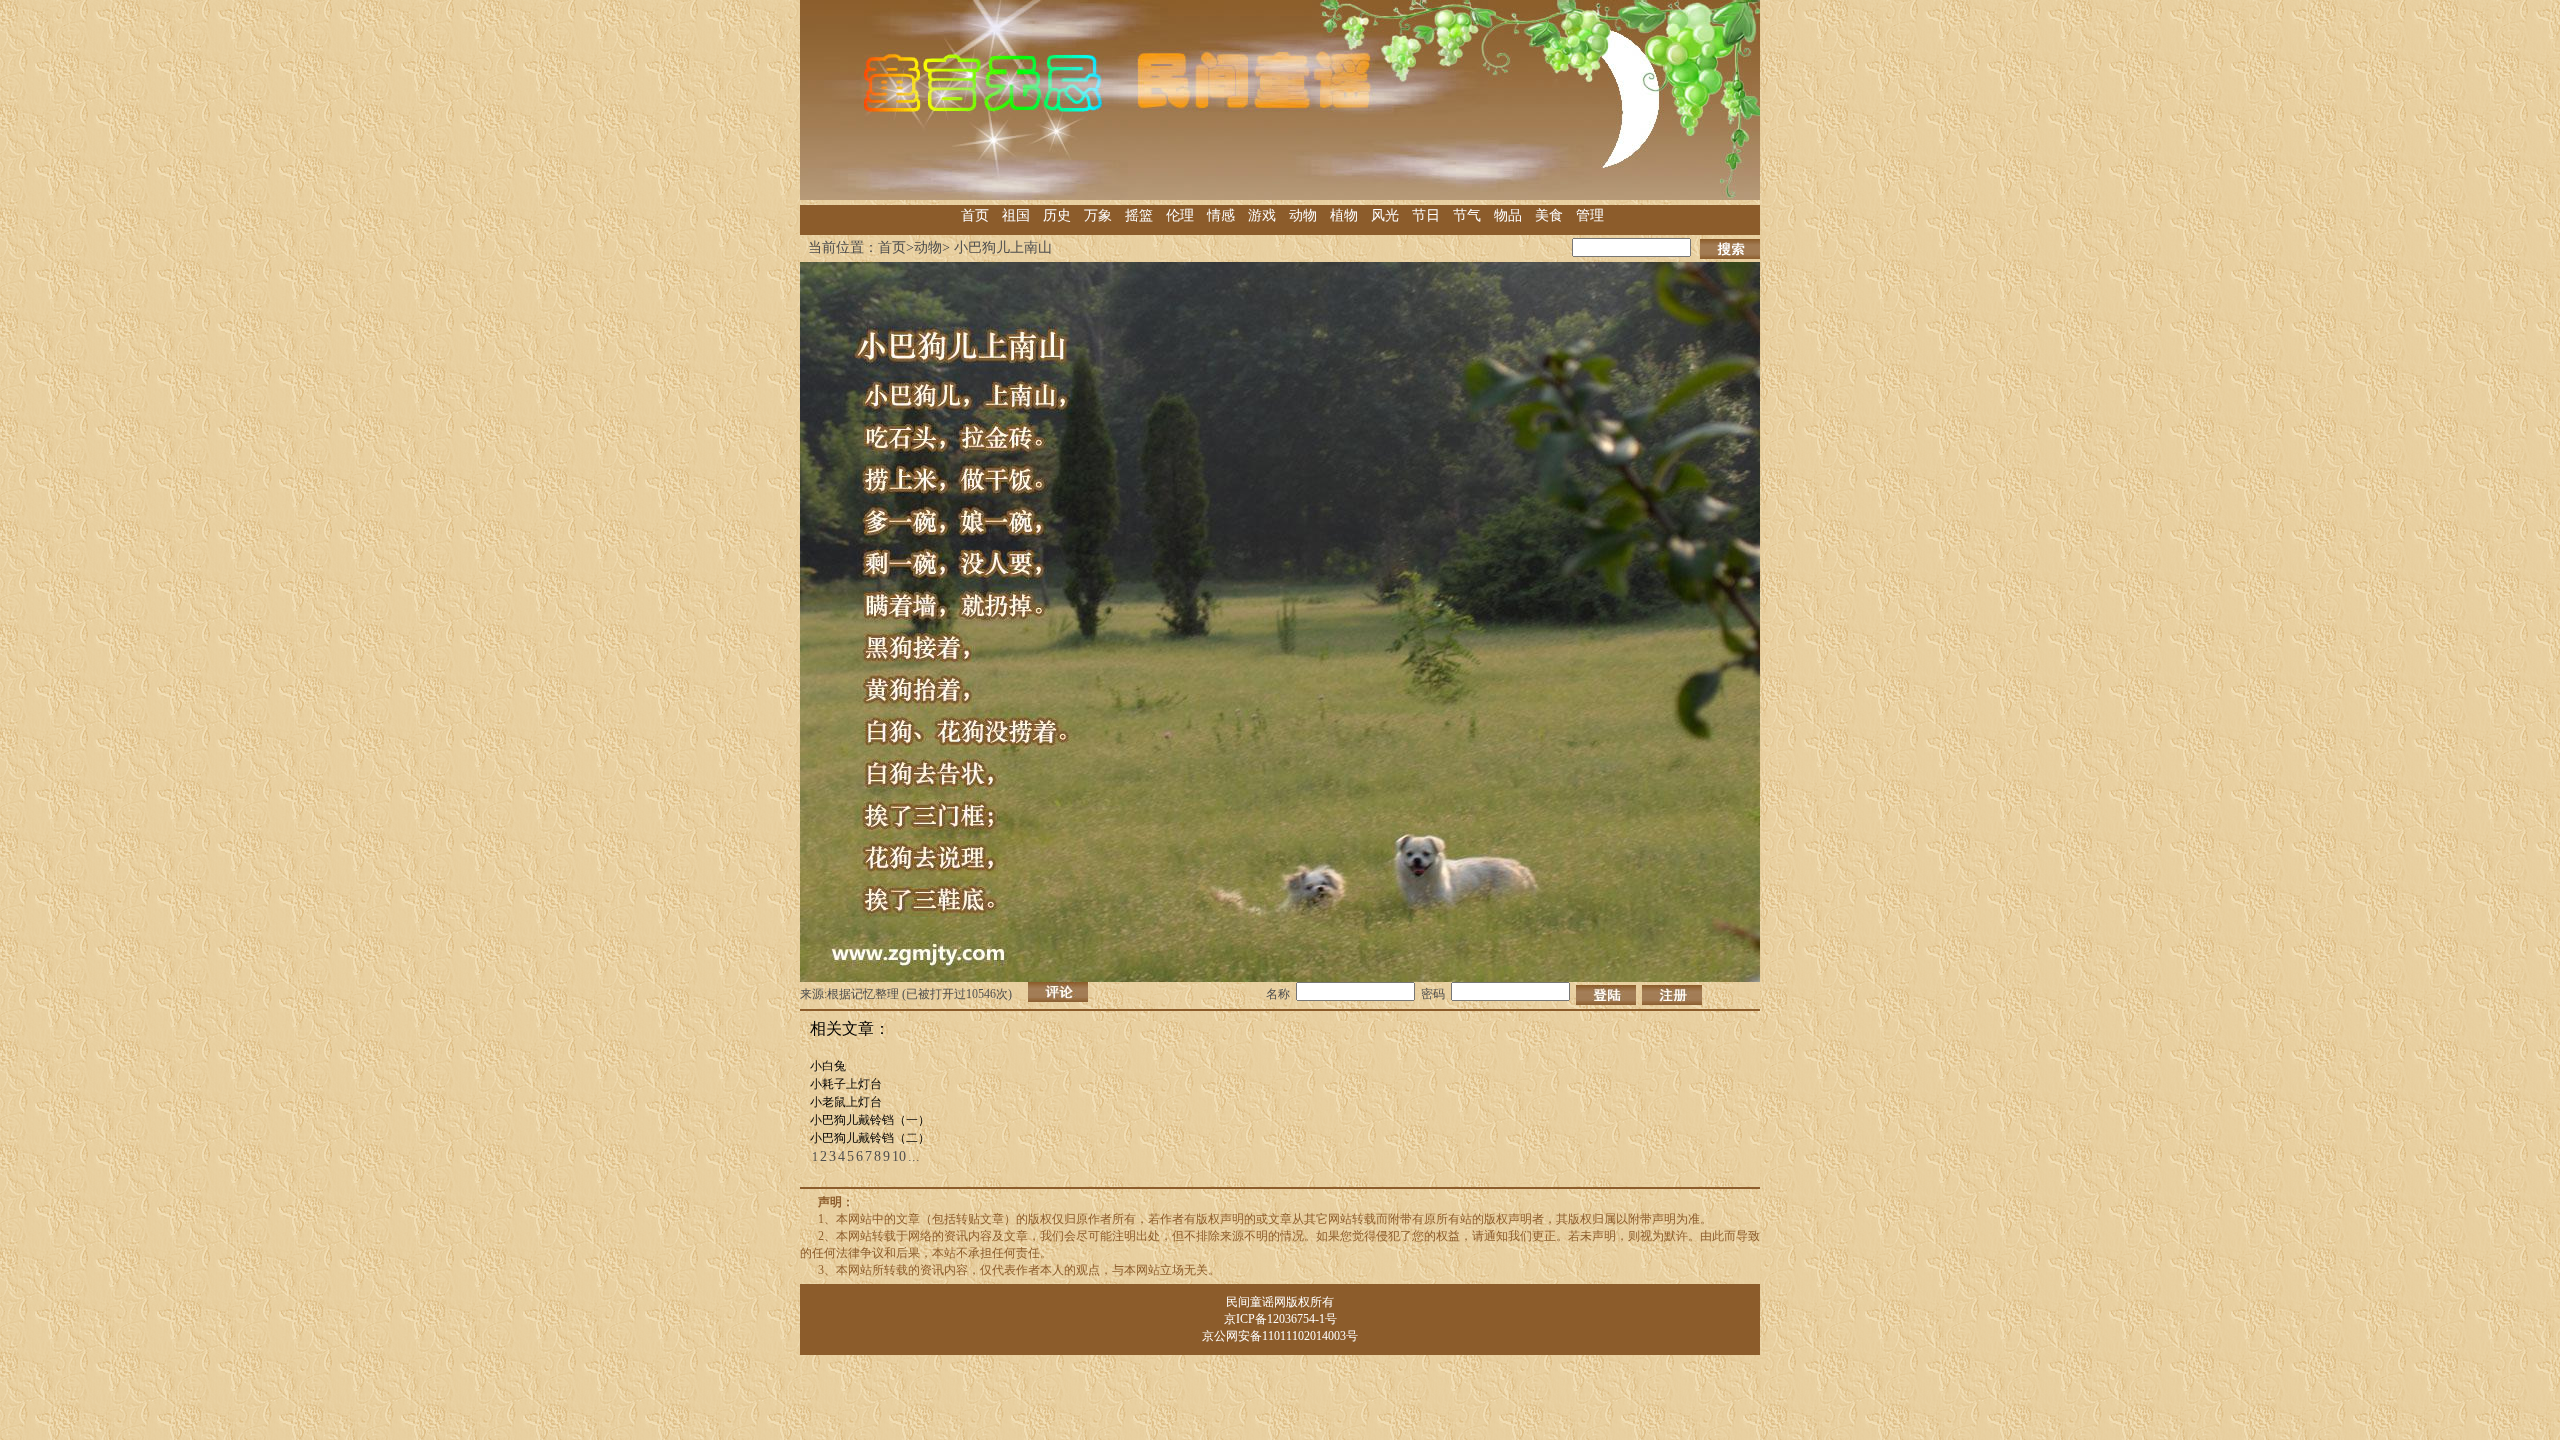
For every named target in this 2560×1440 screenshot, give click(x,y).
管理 (1590, 215)
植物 (1344, 215)
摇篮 (1139, 215)
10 (899, 1156)
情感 (1221, 215)
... (914, 1156)
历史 (1057, 215)
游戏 (1262, 215)
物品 (1508, 215)
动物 (1303, 215)
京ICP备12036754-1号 (1280, 1319)
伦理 (1180, 215)
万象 (1098, 215)
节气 (1467, 215)
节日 (1426, 215)
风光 (1385, 215)
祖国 (1016, 215)
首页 (975, 215)
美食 (1549, 215)
